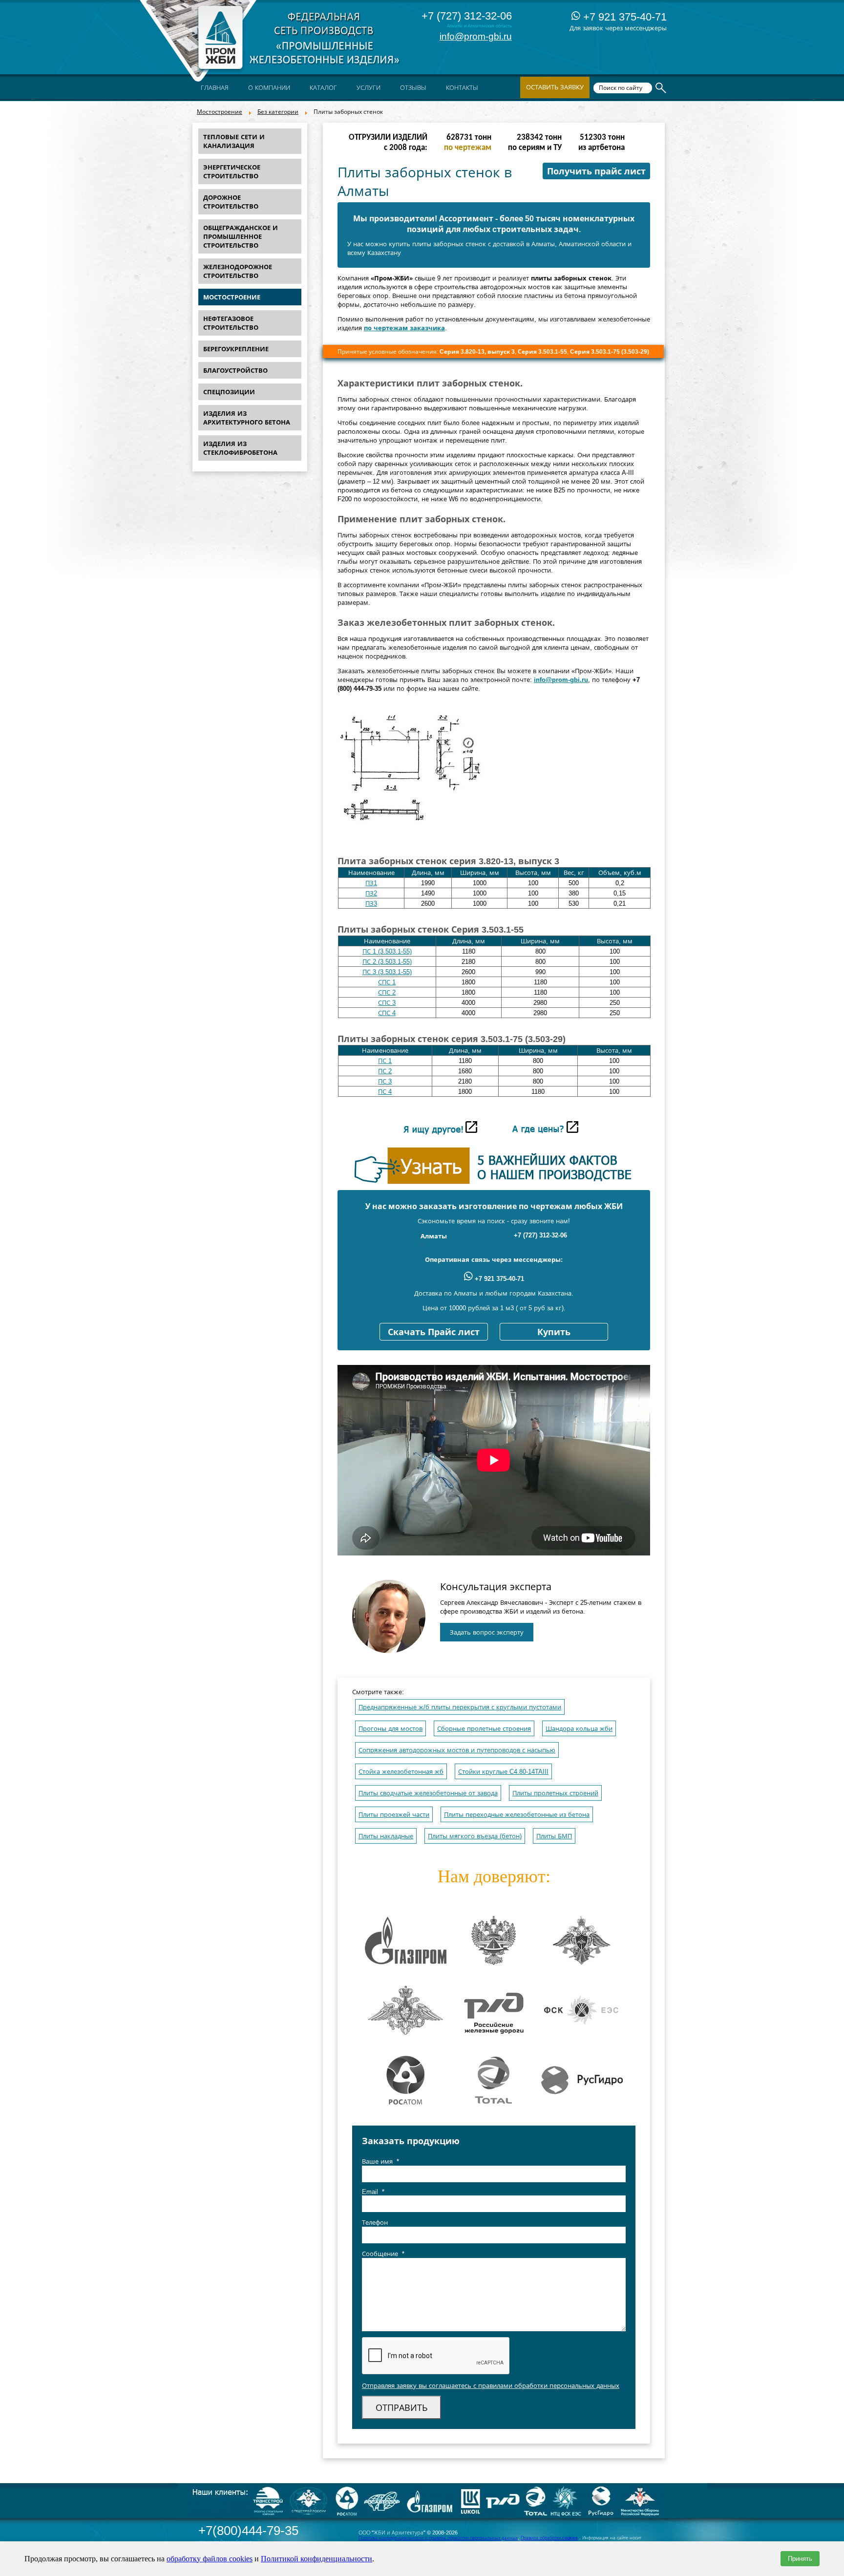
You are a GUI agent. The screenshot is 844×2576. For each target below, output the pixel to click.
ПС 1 (385, 1061)
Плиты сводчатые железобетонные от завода (428, 1793)
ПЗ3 (371, 904)
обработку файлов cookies (210, 2559)
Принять (800, 2559)
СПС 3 (387, 1003)
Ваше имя (380, 2161)
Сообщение (383, 2254)
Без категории (278, 112)
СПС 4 (387, 1013)
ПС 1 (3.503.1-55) (387, 951)
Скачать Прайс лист (434, 1332)
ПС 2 (385, 1071)
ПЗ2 (371, 893)
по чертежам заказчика (404, 328)
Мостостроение (220, 112)
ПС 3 (385, 1081)
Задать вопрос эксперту (487, 1632)
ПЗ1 (371, 883)
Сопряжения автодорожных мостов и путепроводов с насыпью (457, 1750)
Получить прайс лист (596, 171)
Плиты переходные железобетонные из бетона (517, 1815)
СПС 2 (387, 992)
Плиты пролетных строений (555, 1793)
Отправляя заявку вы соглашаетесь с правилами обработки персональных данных (491, 2386)
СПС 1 (387, 982)
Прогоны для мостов (390, 1729)
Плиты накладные (386, 1836)
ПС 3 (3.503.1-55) (387, 972)
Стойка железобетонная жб (401, 1772)
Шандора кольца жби (579, 1729)
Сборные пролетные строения (484, 1729)
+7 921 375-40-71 (623, 17)
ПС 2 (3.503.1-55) (387, 962)
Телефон (375, 2223)
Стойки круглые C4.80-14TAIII (503, 1772)
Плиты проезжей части (394, 1815)
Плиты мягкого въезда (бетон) (475, 1836)
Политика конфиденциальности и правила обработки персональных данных (438, 2538)
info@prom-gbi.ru (476, 36)
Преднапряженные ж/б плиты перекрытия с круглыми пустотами (460, 1707)
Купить (554, 1332)
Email (373, 2192)
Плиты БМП (554, 1836)
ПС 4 (385, 1092)
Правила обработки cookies (549, 2538)
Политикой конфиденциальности (316, 2559)
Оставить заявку (555, 87)
